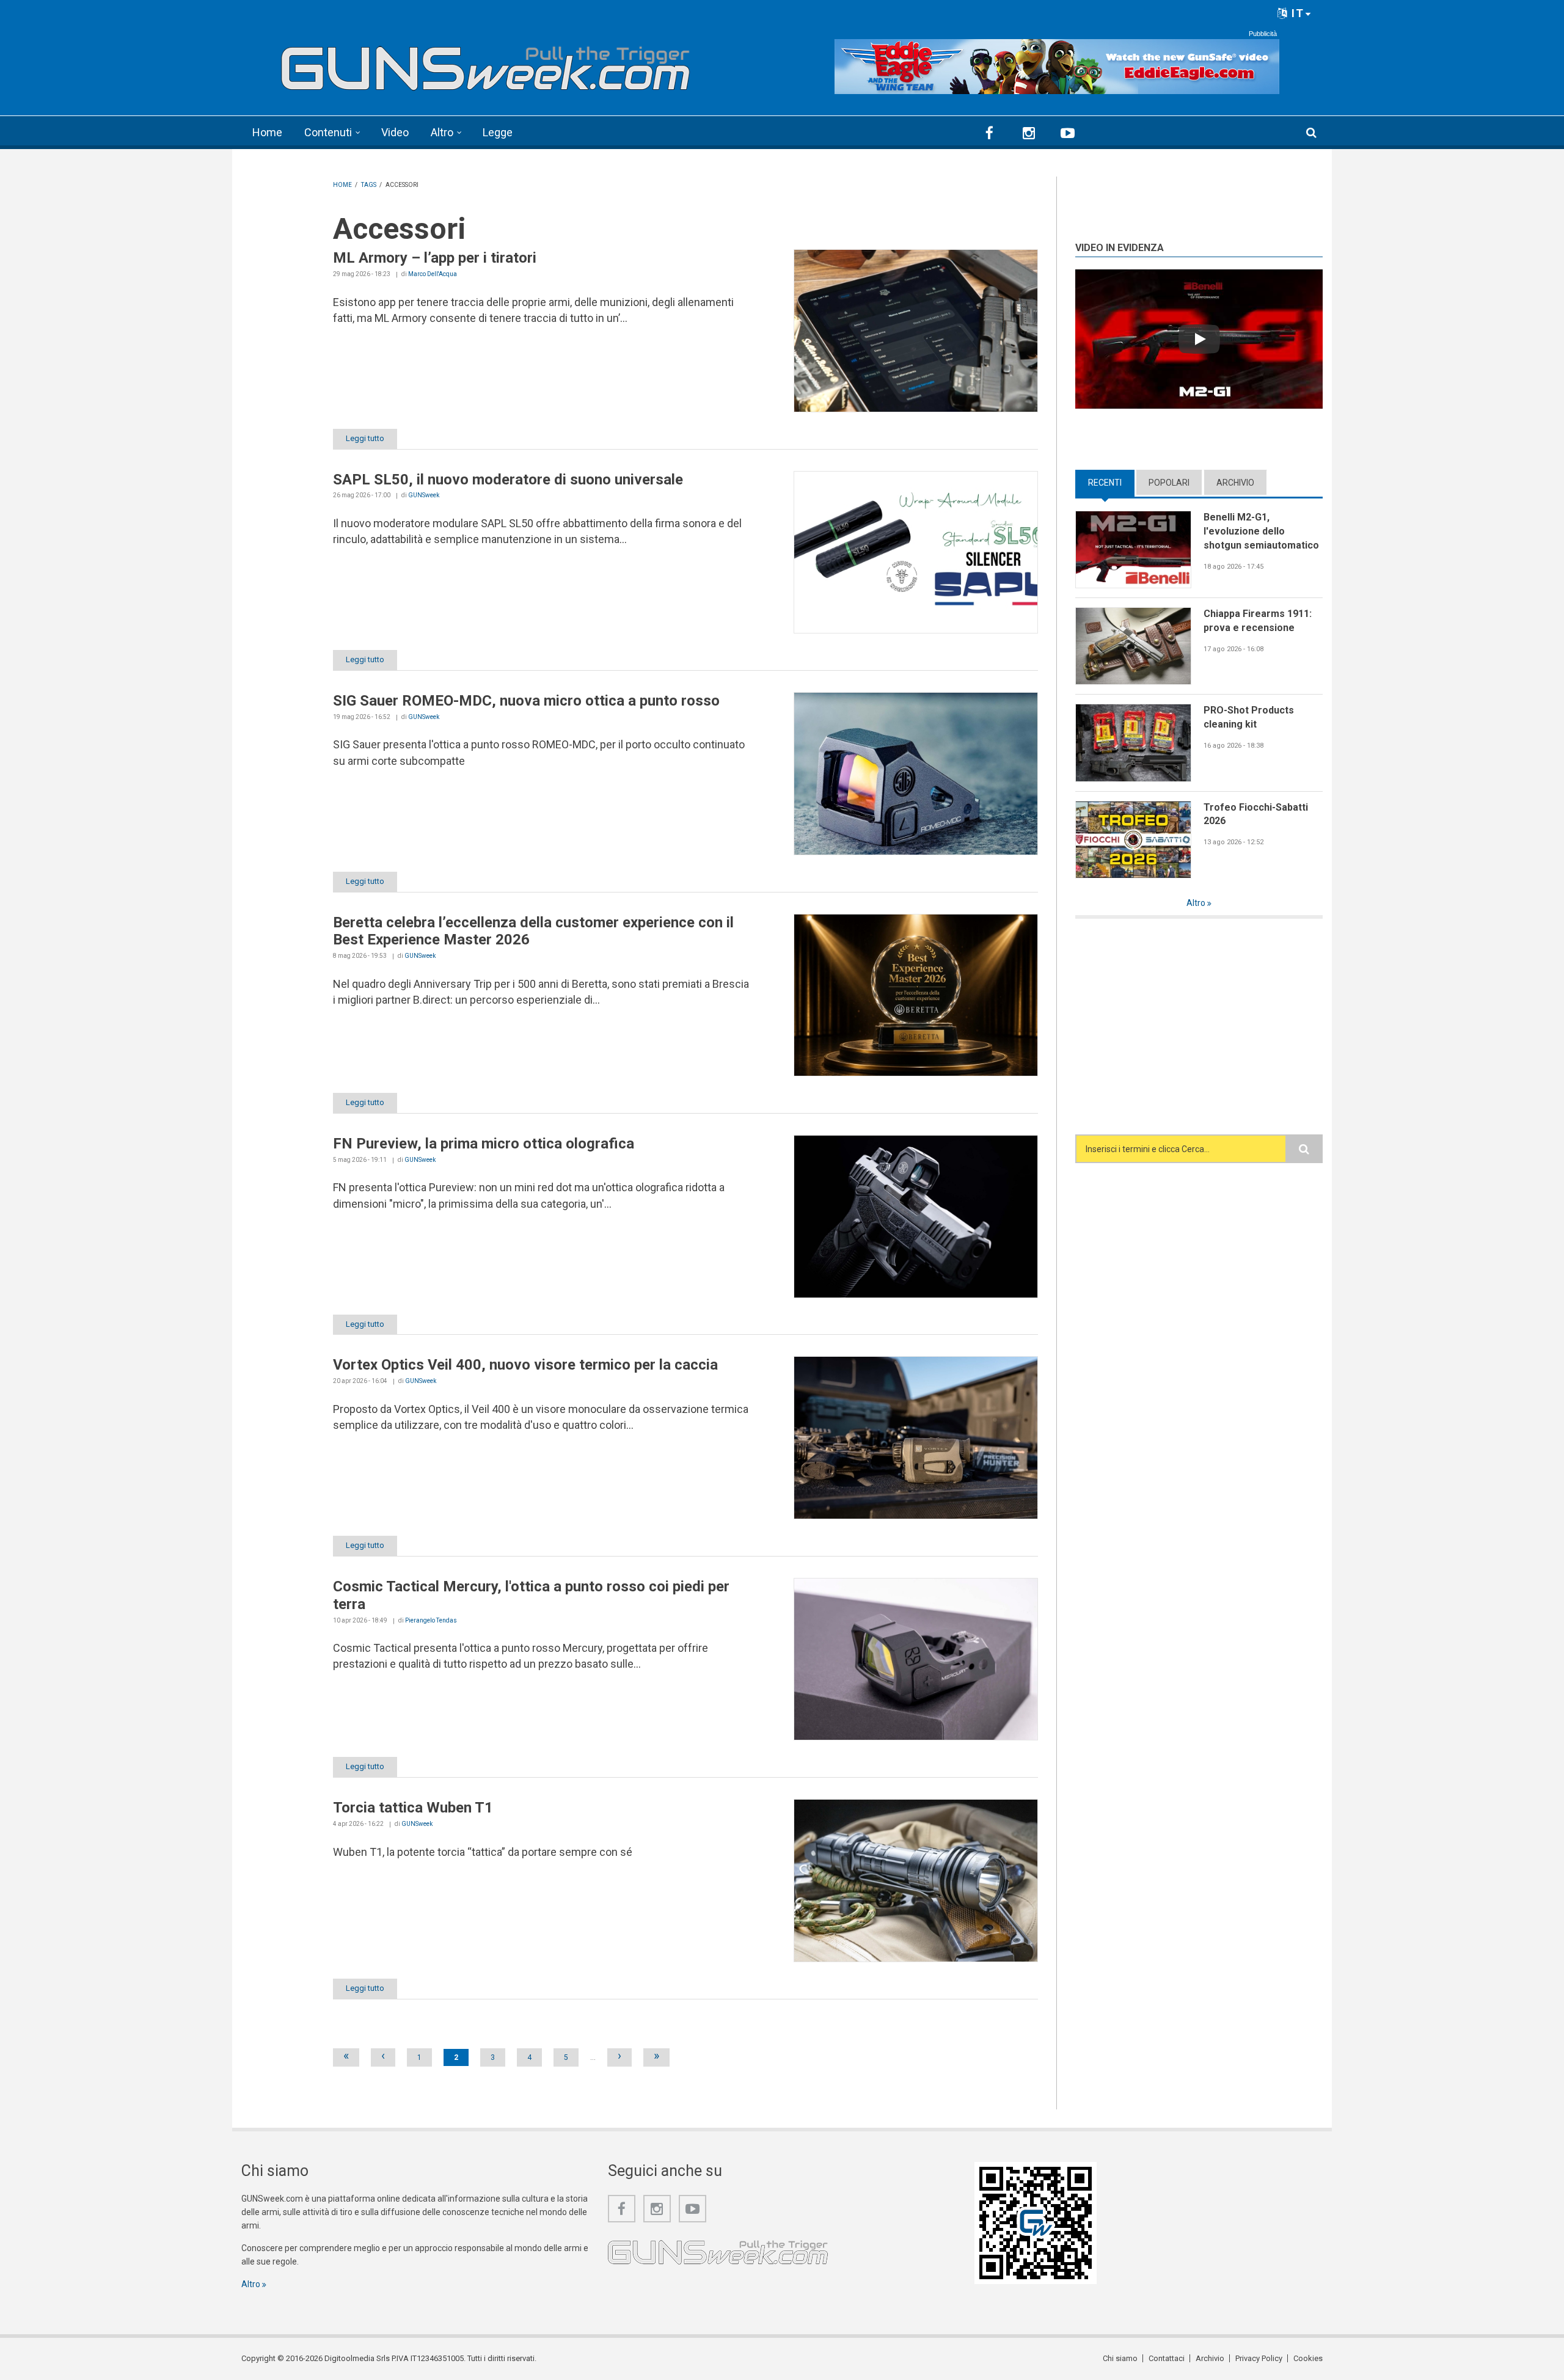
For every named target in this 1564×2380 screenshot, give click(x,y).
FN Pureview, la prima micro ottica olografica (484, 1144)
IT (1296, 13)
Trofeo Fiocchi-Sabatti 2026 (1256, 814)
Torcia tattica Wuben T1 (413, 1808)
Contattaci (1167, 2358)
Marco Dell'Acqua (433, 274)
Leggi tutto (365, 438)
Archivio (1235, 483)
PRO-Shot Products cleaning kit (1249, 717)
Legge (498, 132)
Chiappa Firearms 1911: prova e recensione (1258, 621)
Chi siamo (1120, 2358)
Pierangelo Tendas (431, 1620)
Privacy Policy (1259, 2358)
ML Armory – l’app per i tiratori (435, 258)
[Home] (486, 63)
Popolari (1169, 483)
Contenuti (328, 132)
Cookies (1308, 2358)
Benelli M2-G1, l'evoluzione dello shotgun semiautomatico (1261, 531)
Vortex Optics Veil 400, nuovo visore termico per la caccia (525, 1365)
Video (395, 132)
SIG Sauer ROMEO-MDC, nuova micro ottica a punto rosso (526, 701)
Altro (442, 132)
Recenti (1111, 483)
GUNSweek (424, 495)
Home (267, 132)
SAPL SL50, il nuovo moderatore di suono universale (508, 480)
